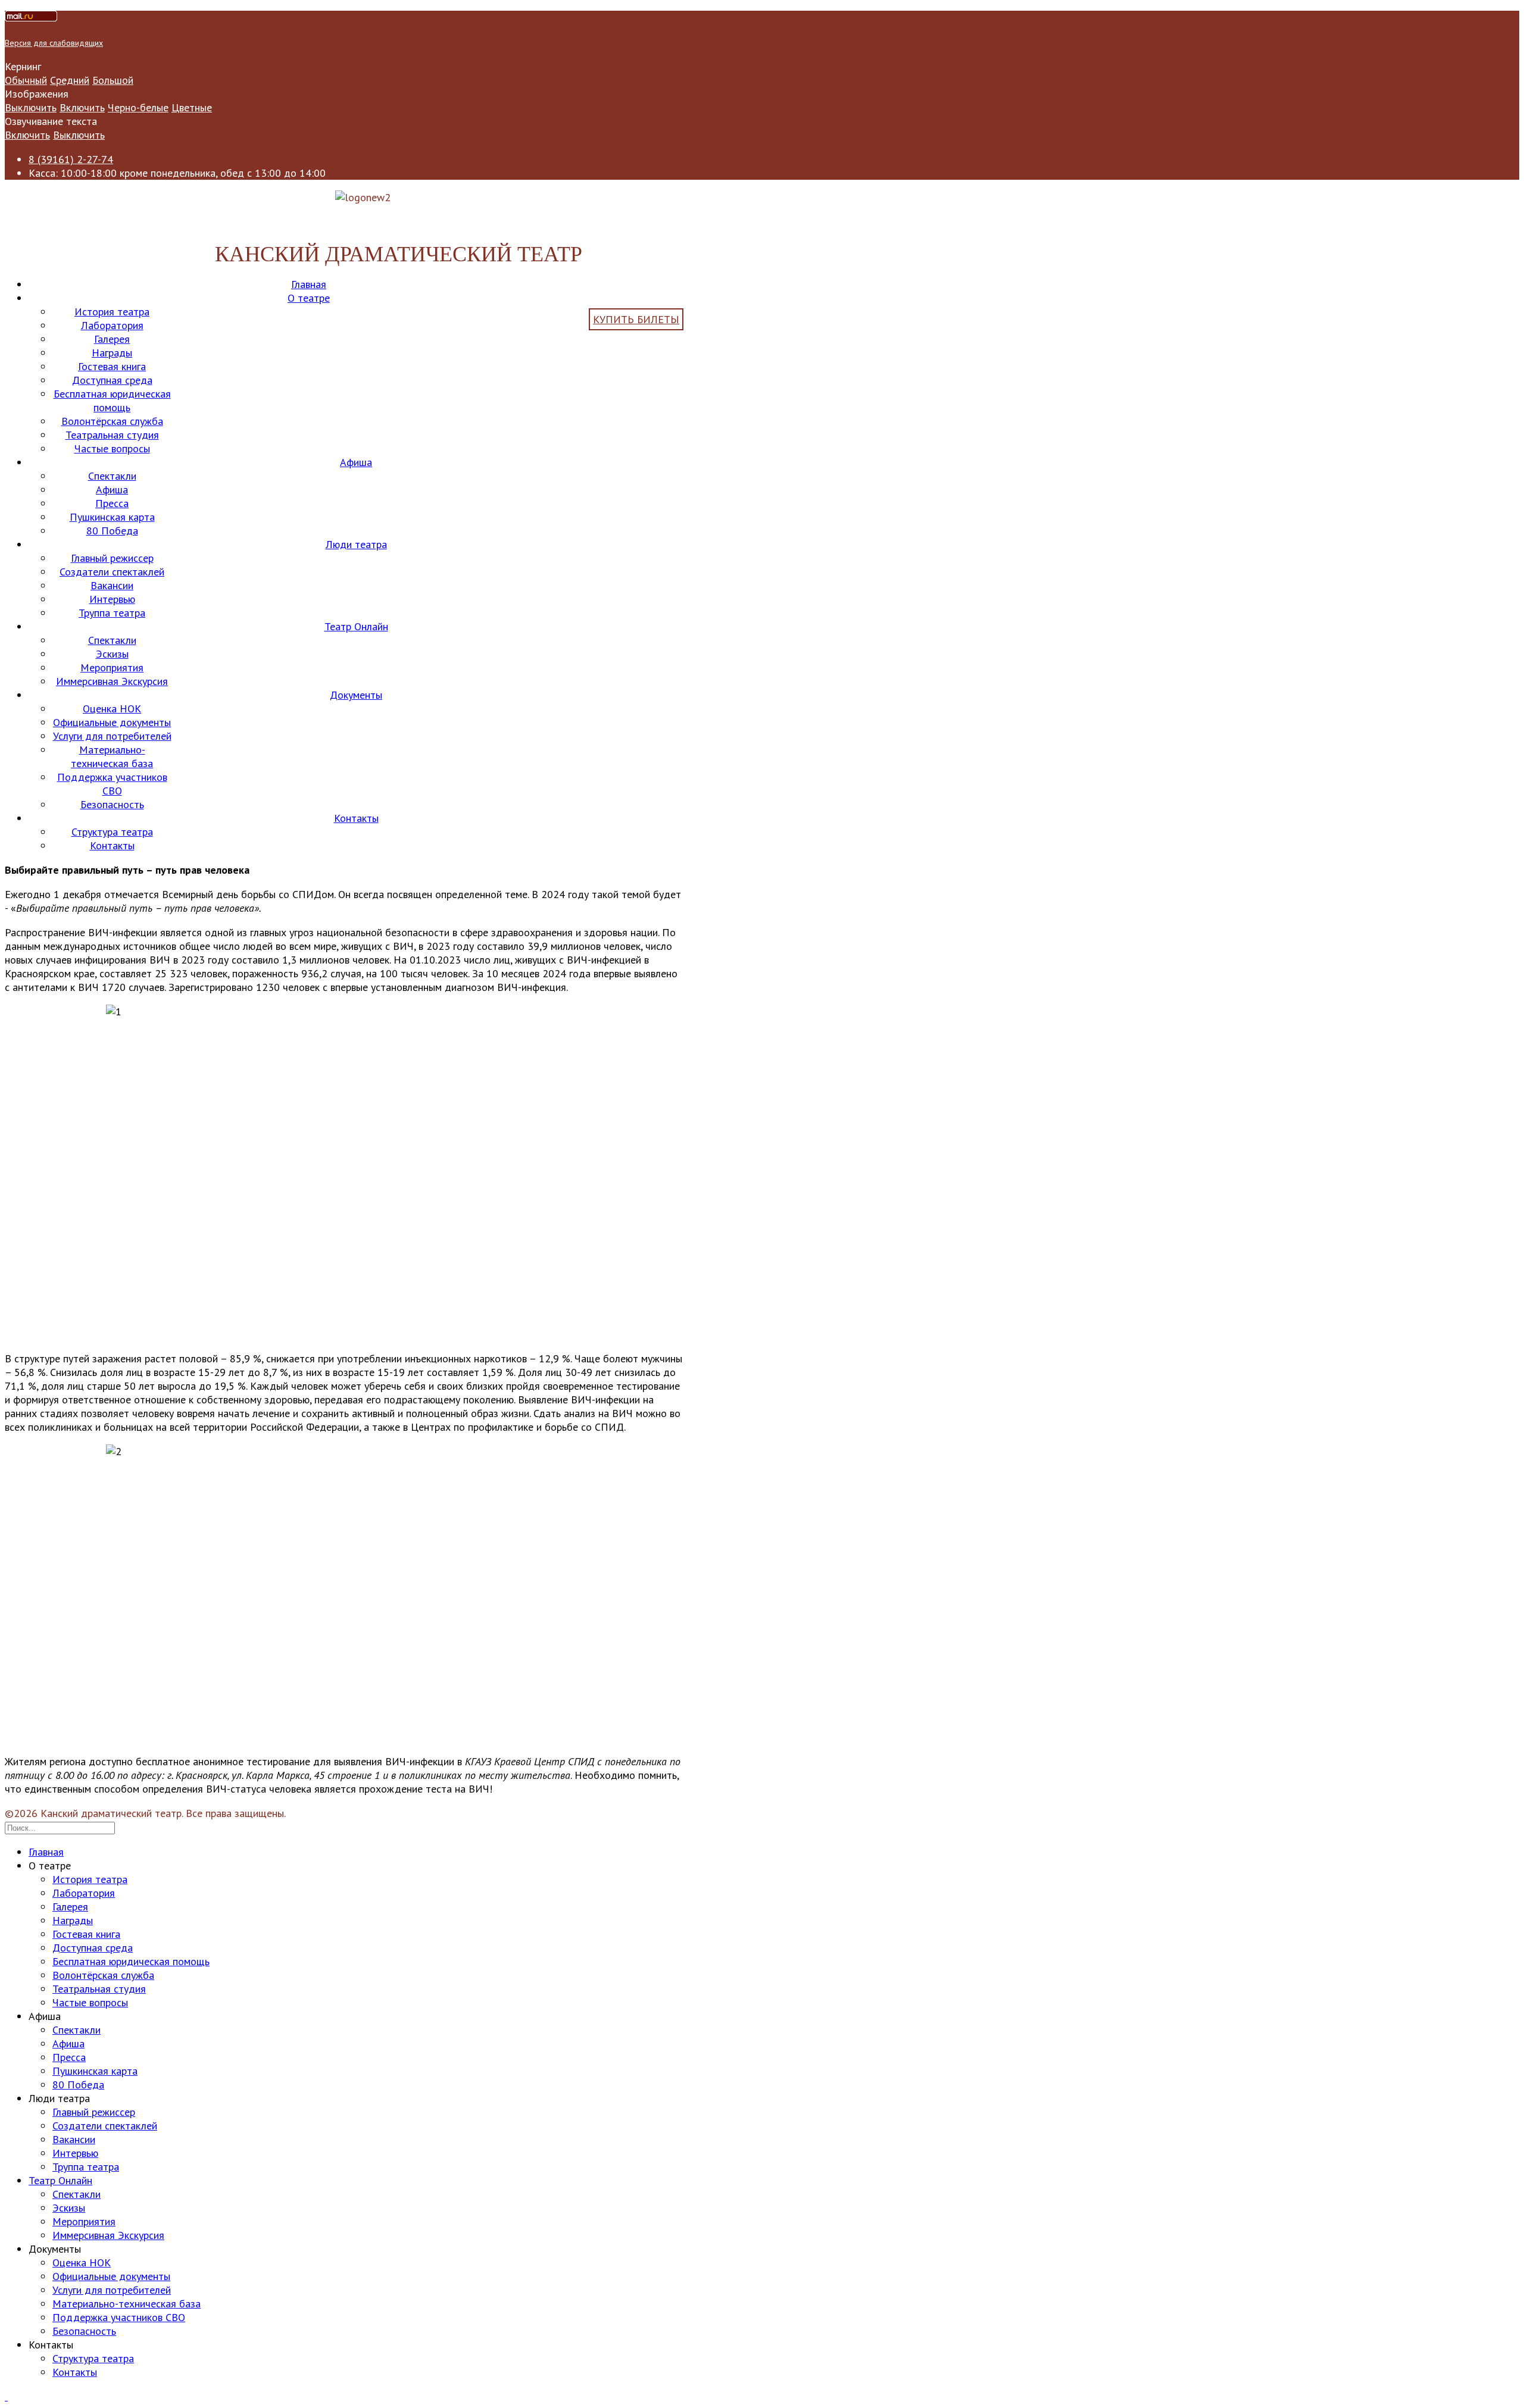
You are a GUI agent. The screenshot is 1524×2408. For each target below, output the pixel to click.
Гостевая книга (112, 366)
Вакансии (112, 585)
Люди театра (356, 544)
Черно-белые (138, 107)
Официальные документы (112, 722)
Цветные (192, 107)
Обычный (26, 80)
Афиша (356, 462)
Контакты (356, 818)
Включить (82, 107)
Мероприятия (112, 667)
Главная (309, 284)
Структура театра (112, 832)
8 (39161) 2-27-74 (71, 159)
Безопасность (112, 804)
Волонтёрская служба (112, 421)
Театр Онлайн (356, 626)
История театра (112, 312)
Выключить (31, 107)
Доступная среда (112, 380)
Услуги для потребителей (112, 736)
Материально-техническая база (112, 756)
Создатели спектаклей (112, 572)
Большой (113, 80)
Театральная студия (112, 435)
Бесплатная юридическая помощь (112, 401)
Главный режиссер (112, 558)
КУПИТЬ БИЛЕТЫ (636, 319)
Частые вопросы (112, 448)
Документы (356, 695)
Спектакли (112, 476)
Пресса (112, 503)
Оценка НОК (112, 709)
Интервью (112, 599)
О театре (309, 298)
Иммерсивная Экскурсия (112, 681)
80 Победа (112, 531)
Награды (112, 353)
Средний (70, 80)
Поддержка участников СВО (112, 784)
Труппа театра (112, 613)
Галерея (112, 339)
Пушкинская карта (112, 517)
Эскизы (112, 654)
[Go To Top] (6, 2396)
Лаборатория (112, 325)
